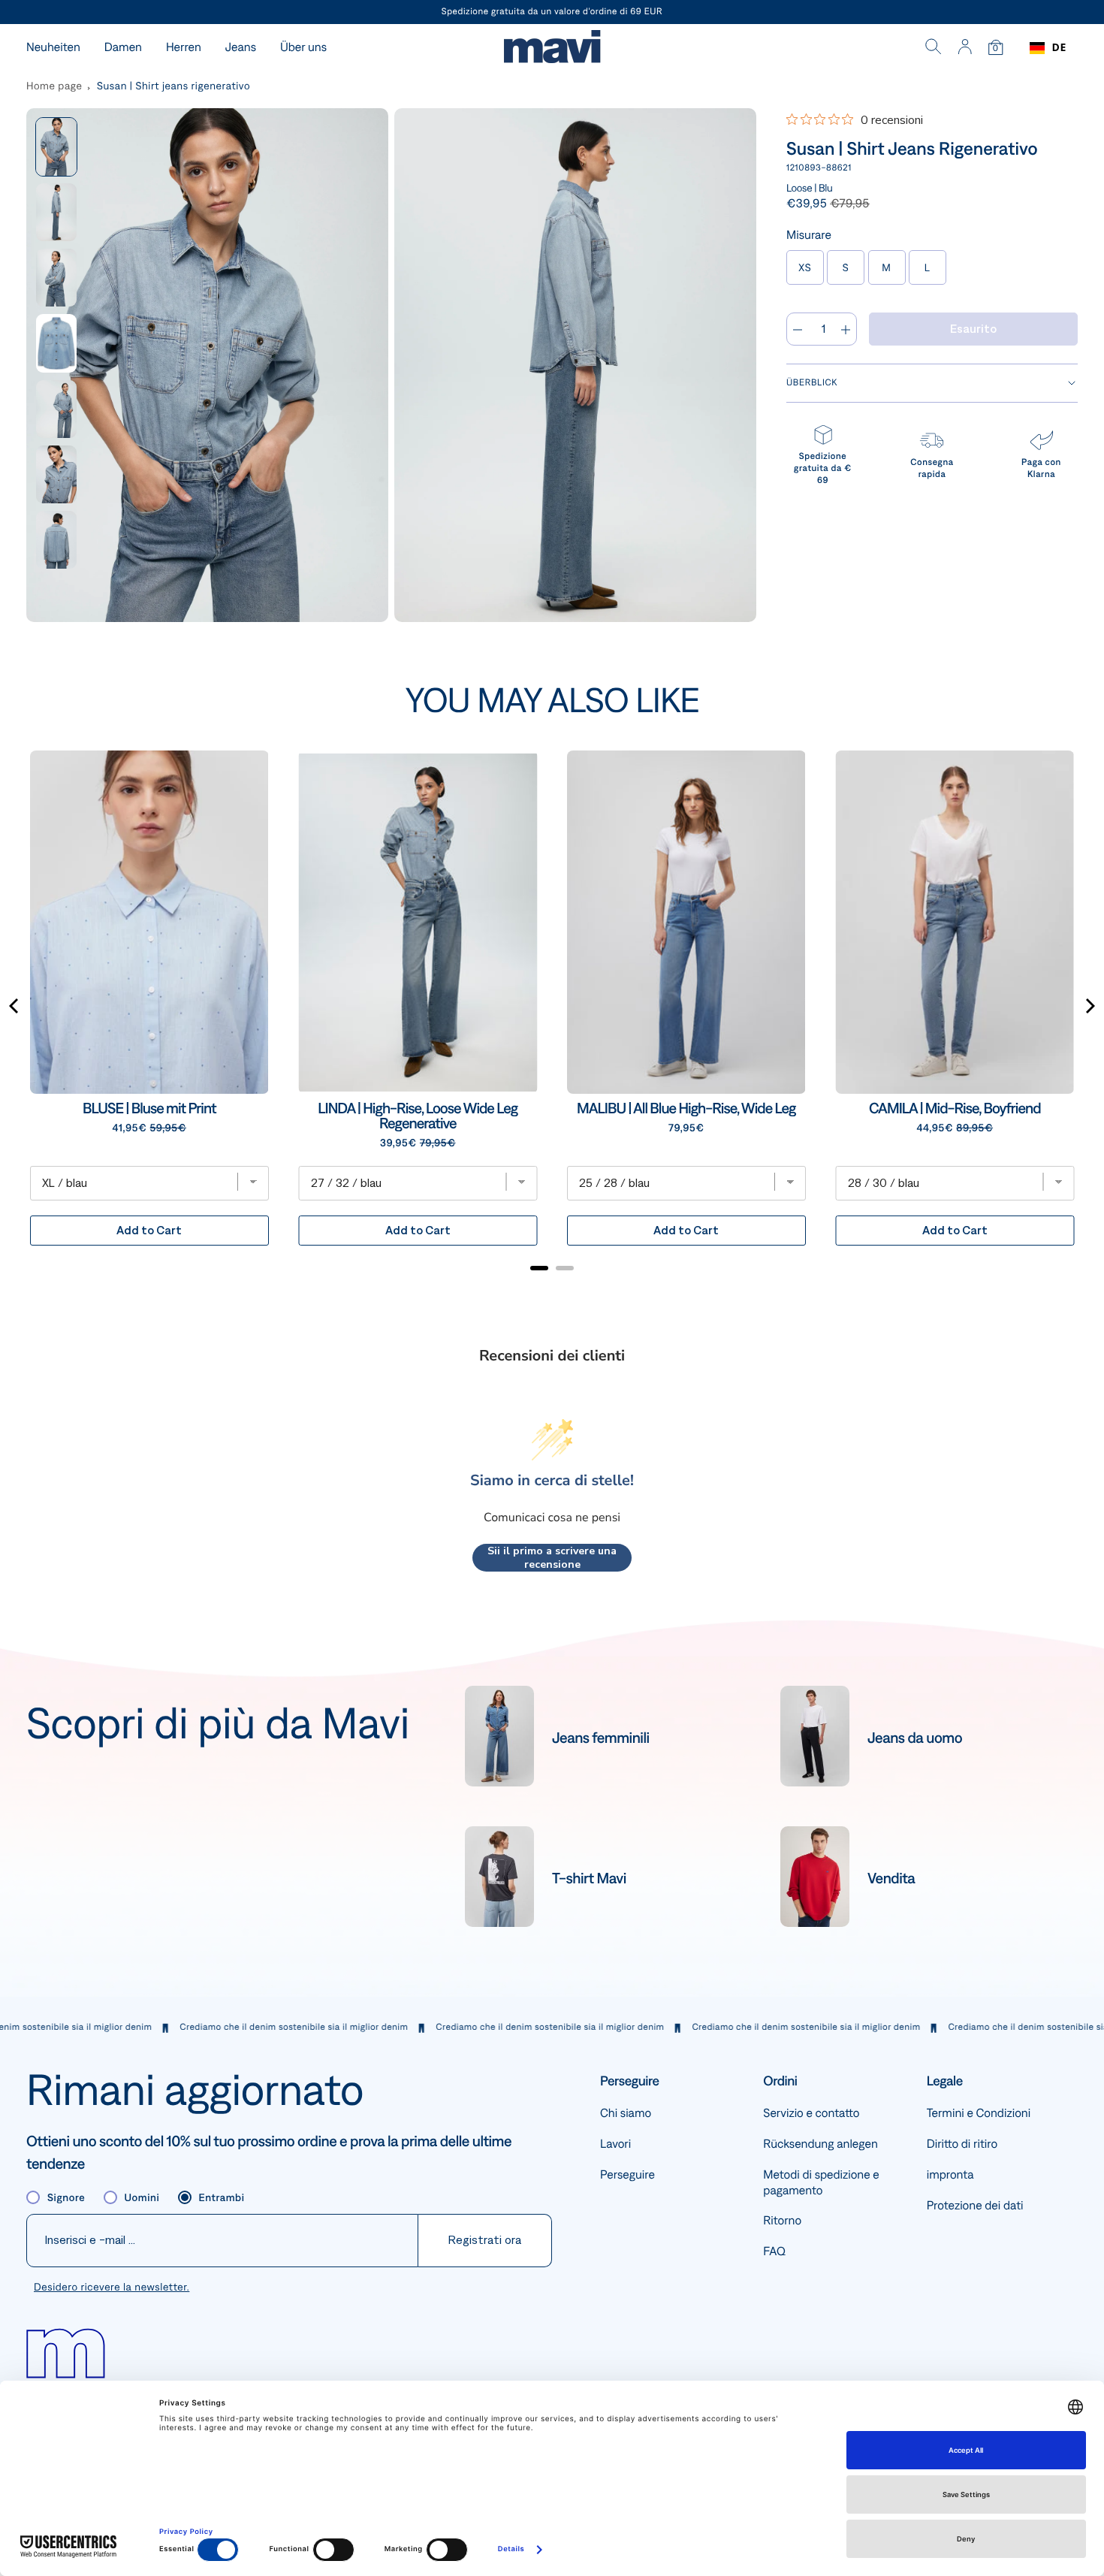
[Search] (934, 48)
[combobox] (1048, 48)
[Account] (965, 48)
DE (1059, 48)
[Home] (552, 48)
